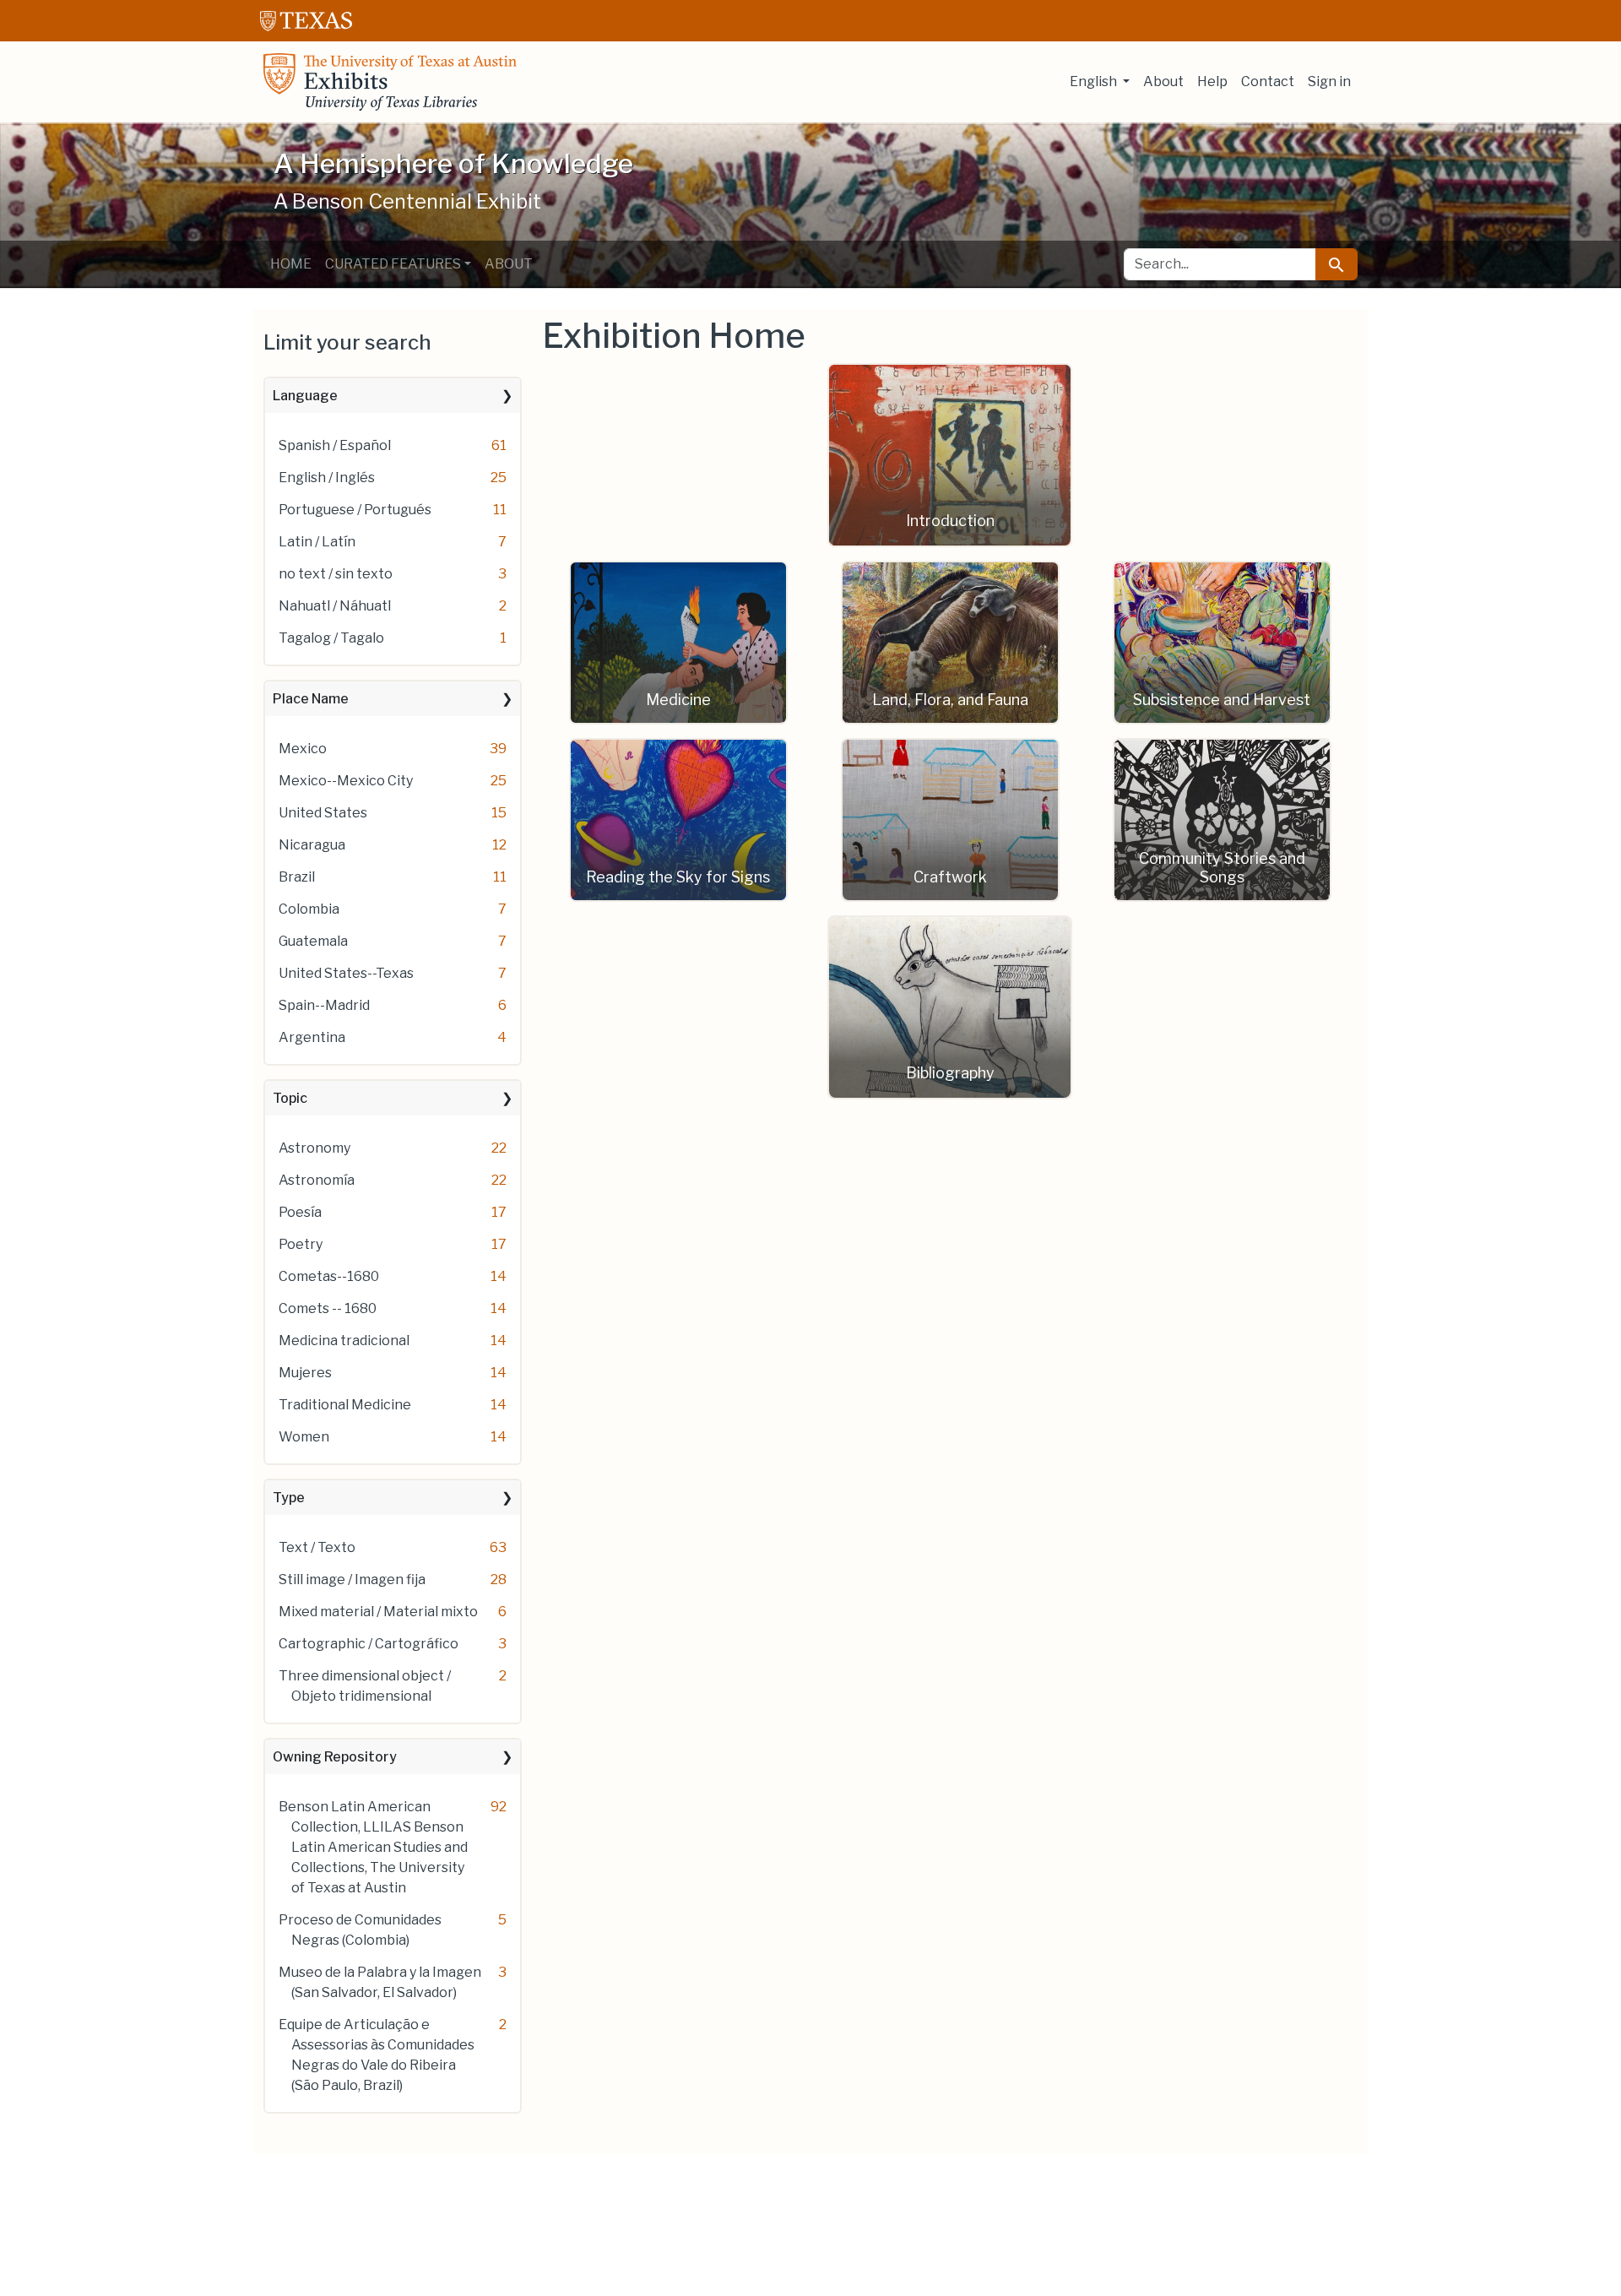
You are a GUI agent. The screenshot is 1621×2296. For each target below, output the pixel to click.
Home (291, 264)
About (1163, 81)
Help (1212, 81)
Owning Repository (335, 1757)
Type (289, 1498)
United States (323, 813)
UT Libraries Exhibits (390, 82)
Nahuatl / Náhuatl (335, 606)
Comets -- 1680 (328, 1308)
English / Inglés (327, 478)
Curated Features (393, 264)
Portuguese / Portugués (355, 510)
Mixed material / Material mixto (378, 1612)
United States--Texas (346, 973)
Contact (1268, 81)
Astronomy (314, 1148)
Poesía (300, 1212)
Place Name (311, 699)
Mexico (303, 749)
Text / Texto (317, 1547)
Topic (290, 1098)
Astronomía (317, 1180)
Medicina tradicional (344, 1341)
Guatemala (313, 941)
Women (304, 1437)
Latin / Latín (317, 542)
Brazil (297, 877)
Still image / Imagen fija (352, 1580)
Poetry (301, 1244)
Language (305, 396)
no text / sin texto (336, 574)
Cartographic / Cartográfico (369, 1644)
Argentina (312, 1037)
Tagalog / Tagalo (331, 638)
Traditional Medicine (345, 1405)
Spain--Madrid (324, 1005)
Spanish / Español (335, 445)
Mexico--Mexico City (346, 781)
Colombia (309, 909)
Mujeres (305, 1373)
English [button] (1095, 81)
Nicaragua (312, 845)
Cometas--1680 (329, 1276)
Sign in (1329, 81)
